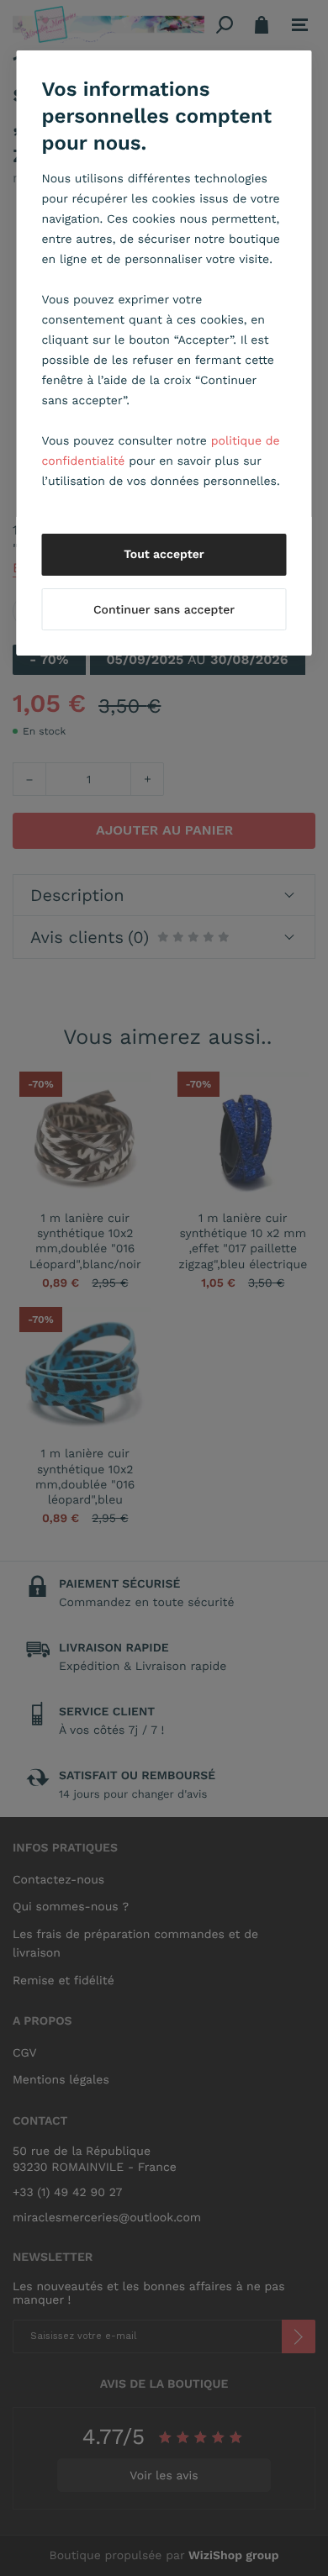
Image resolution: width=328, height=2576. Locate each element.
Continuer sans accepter (164, 610)
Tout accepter (164, 555)
